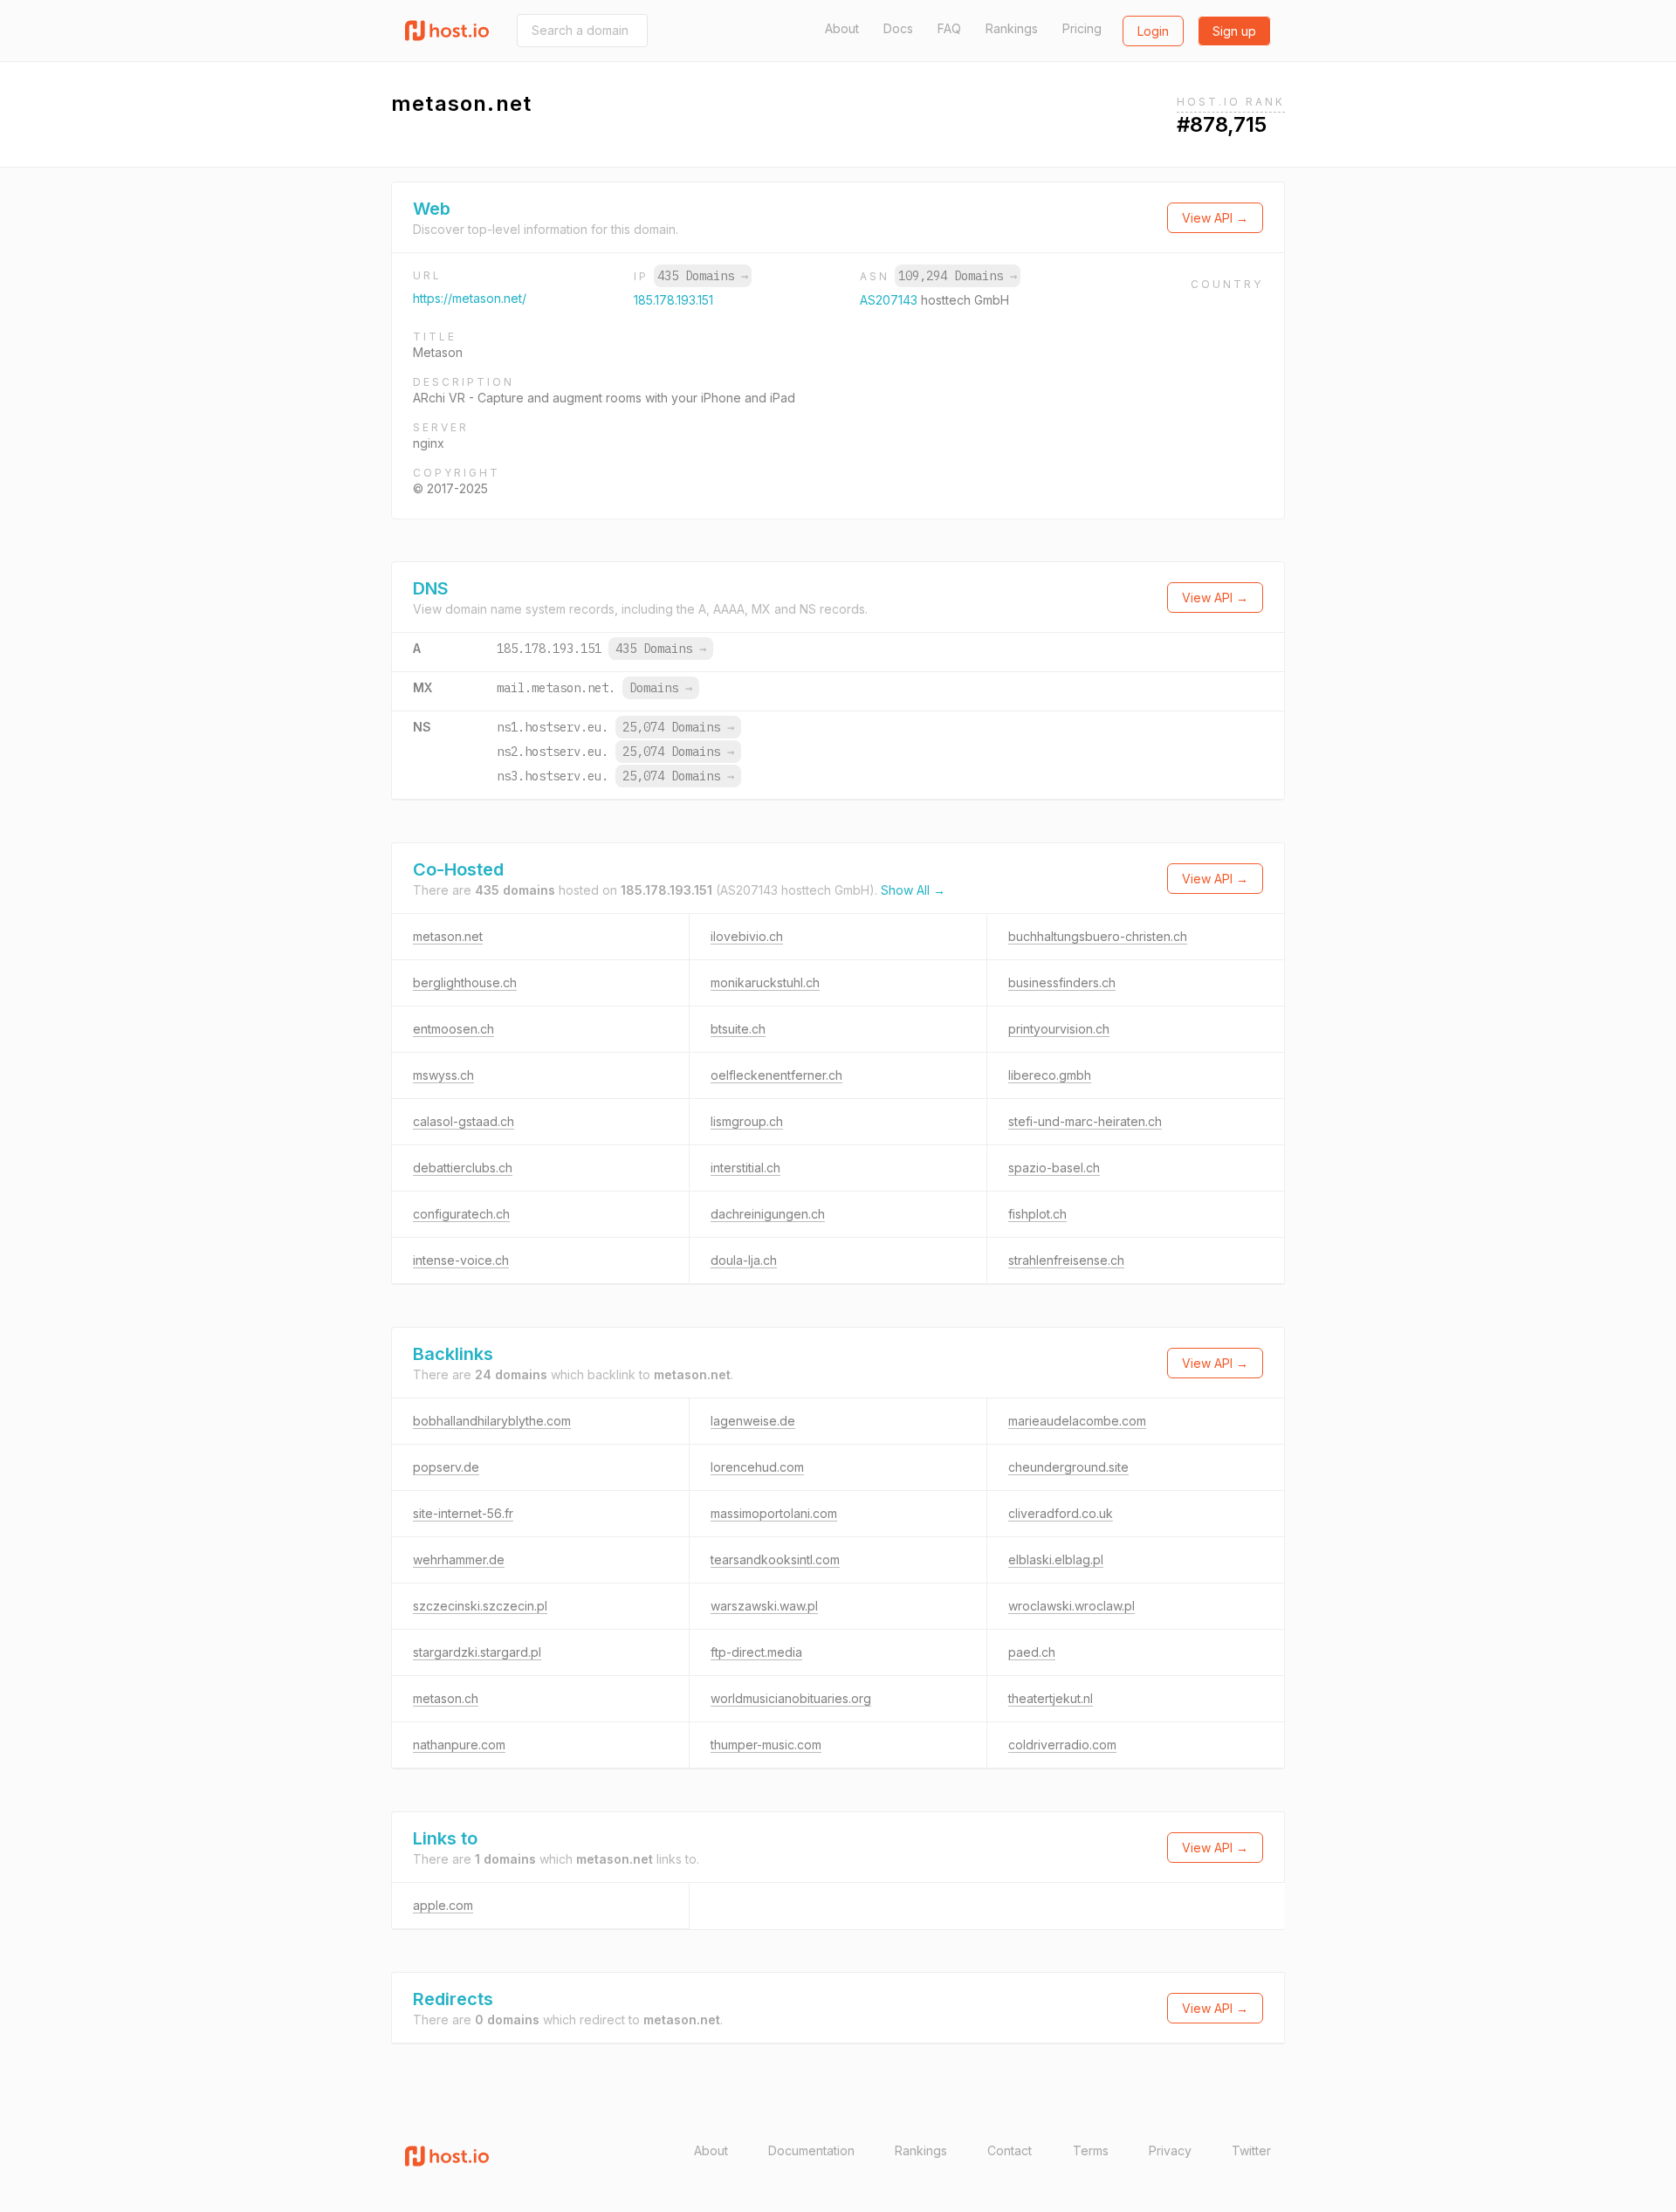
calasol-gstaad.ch (464, 1121)
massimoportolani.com (774, 1513)
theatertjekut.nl (1051, 1698)
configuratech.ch (461, 1214)
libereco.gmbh (1050, 1075)
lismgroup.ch (747, 1121)
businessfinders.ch (1062, 982)
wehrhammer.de (459, 1559)
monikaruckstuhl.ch (765, 982)
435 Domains (703, 276)
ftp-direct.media (756, 1652)
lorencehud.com (757, 1467)
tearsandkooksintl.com (775, 1559)
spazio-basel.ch (1054, 1168)
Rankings (1012, 28)
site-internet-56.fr (463, 1513)
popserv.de (446, 1467)
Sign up (1234, 31)
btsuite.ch (738, 1029)
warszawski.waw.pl (764, 1606)
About (842, 28)
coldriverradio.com (1062, 1745)
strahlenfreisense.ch (1066, 1260)
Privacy (1170, 2150)
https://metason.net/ (470, 298)
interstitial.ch (745, 1168)
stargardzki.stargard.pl (477, 1652)
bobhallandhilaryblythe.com (492, 1421)
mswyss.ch (443, 1075)
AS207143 (890, 300)
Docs (898, 28)
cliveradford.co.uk (1061, 1513)
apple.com (443, 1905)
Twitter (1251, 2150)
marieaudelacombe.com (1077, 1421)
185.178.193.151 (673, 300)
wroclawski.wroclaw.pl (1072, 1606)
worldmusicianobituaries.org (791, 1698)
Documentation (811, 2150)
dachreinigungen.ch (768, 1214)
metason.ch (446, 1698)
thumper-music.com (766, 1745)
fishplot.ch (1037, 1214)
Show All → (913, 890)
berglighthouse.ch (465, 982)
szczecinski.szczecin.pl (480, 1606)
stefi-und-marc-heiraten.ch (1085, 1121)
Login (1153, 31)
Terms (1091, 2150)
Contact (1010, 2150)
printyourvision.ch (1059, 1029)
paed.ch (1032, 1652)
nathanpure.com (459, 1745)
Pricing (1082, 28)
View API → (1215, 218)
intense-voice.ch (461, 1260)
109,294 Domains (958, 276)
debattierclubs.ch (463, 1168)
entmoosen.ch (453, 1029)
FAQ (949, 28)
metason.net (448, 936)
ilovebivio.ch (747, 936)
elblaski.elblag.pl (1056, 1559)
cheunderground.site (1068, 1467)
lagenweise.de (753, 1421)
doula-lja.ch (744, 1260)
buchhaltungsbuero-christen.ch (1098, 936)
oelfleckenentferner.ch (776, 1075)
